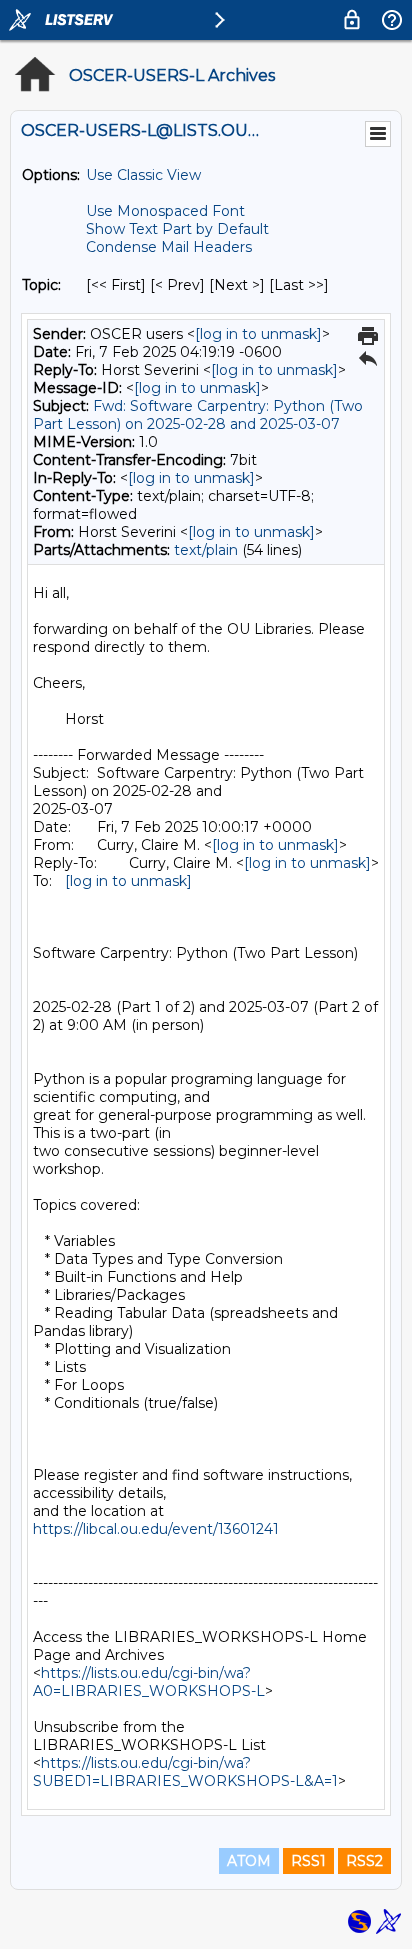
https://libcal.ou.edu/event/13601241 (156, 1529)
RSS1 (308, 1861)
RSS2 (364, 1861)
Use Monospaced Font (165, 211)
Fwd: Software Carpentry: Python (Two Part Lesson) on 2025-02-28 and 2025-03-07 (198, 415)
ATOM (249, 1861)
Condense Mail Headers (169, 247)
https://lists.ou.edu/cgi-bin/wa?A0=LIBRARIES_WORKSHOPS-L (149, 1682)
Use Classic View (143, 175)
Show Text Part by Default (177, 229)
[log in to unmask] (258, 334)
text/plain (206, 550)
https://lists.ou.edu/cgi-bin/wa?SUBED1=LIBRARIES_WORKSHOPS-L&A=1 (185, 1772)
